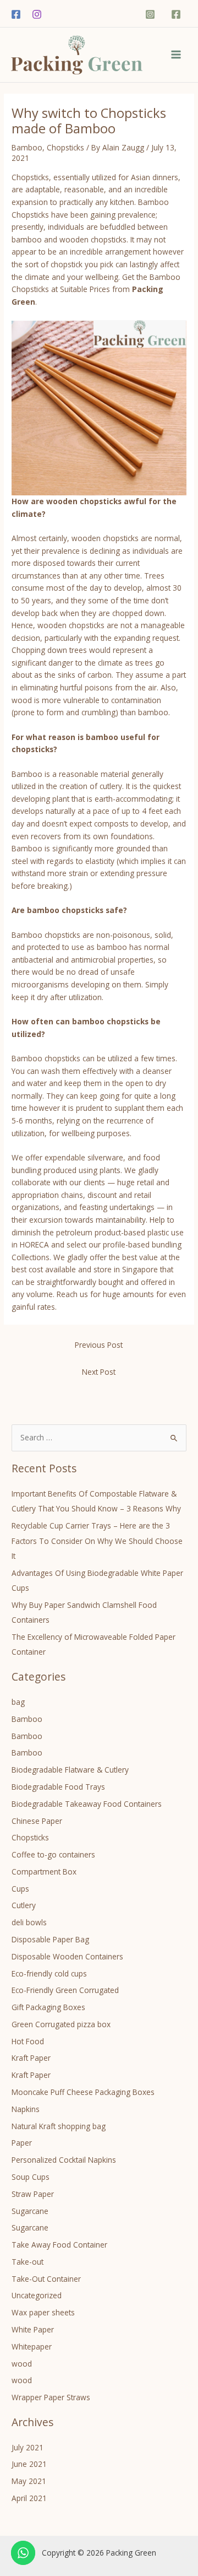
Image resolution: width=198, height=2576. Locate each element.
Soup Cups (31, 2177)
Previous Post (99, 1345)
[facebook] (177, 14)
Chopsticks (65, 147)
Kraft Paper (31, 2058)
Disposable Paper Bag (50, 1939)
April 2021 (29, 2498)
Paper (22, 2143)
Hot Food (28, 2041)
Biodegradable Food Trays (58, 1787)
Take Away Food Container (59, 2245)
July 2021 (28, 2447)
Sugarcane (30, 2211)
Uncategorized (37, 2295)
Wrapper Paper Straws (51, 2397)
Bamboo (27, 147)
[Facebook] (16, 14)
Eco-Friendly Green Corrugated (65, 1990)
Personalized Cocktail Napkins (64, 2160)
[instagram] (152, 14)
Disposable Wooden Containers (67, 1956)
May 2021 (29, 2481)
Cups (20, 1889)
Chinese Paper (37, 1821)
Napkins (26, 2109)
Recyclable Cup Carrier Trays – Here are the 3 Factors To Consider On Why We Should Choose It (97, 1541)
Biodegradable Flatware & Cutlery (70, 1770)
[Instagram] (37, 14)
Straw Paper (33, 2194)
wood (22, 2364)
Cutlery (24, 1905)
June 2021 (29, 2464)
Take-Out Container (46, 2279)
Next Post (99, 1372)
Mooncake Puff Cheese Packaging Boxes (83, 2092)
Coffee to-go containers (53, 1854)
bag (18, 1702)
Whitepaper (32, 2347)
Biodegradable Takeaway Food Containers (87, 1804)
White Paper (33, 2329)
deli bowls (29, 1922)
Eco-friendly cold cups (49, 1973)
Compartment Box (44, 1872)
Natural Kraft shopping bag (59, 2126)
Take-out (28, 2262)
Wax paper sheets (43, 2312)
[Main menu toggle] (176, 55)
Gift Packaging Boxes (48, 2007)
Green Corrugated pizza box (61, 2024)
